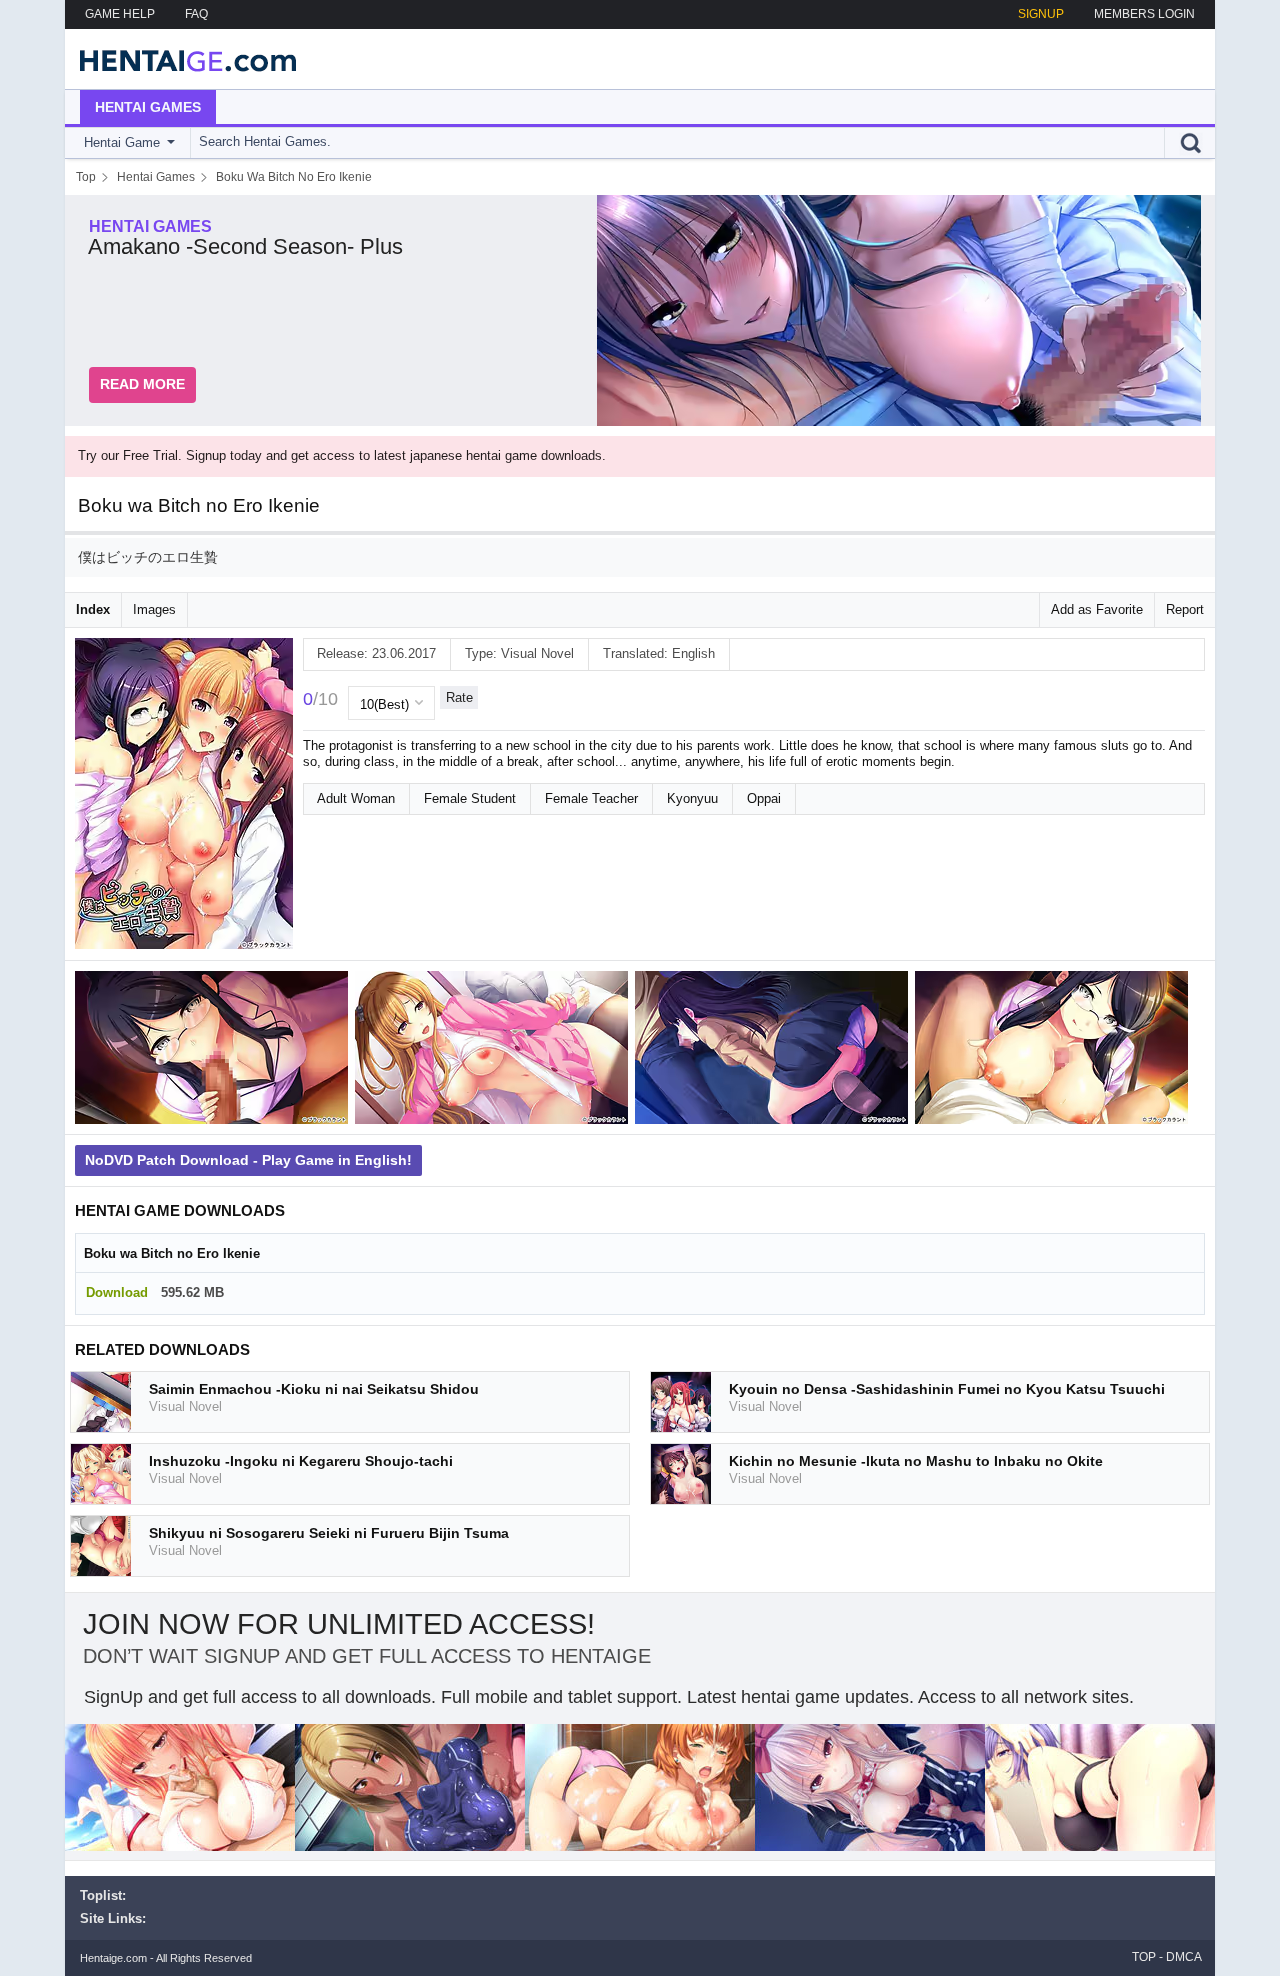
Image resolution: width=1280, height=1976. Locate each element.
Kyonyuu (692, 798)
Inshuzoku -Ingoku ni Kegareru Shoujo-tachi (301, 1461)
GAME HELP (120, 14)
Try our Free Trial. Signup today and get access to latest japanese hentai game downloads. (342, 455)
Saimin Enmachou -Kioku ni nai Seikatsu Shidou (314, 1389)
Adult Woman (356, 798)
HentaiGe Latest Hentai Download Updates (181, 59)
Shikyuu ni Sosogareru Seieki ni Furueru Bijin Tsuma (329, 1533)
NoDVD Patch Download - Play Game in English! (248, 1160)
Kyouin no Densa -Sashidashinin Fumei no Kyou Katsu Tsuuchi (947, 1389)
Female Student (470, 798)
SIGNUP (1041, 14)
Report (1185, 609)
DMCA (1184, 1957)
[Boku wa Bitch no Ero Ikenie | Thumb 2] (495, 1051)
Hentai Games (148, 107)
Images (154, 609)
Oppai (764, 798)
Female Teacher (591, 798)
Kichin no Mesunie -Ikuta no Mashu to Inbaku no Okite (916, 1461)
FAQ (196, 14)
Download (117, 1292)
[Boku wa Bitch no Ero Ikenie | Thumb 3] (775, 1051)
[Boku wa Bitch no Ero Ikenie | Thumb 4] (1055, 1051)
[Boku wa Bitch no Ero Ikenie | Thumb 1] (215, 1051)
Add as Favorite (1097, 609)
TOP (1144, 1957)
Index (93, 609)
